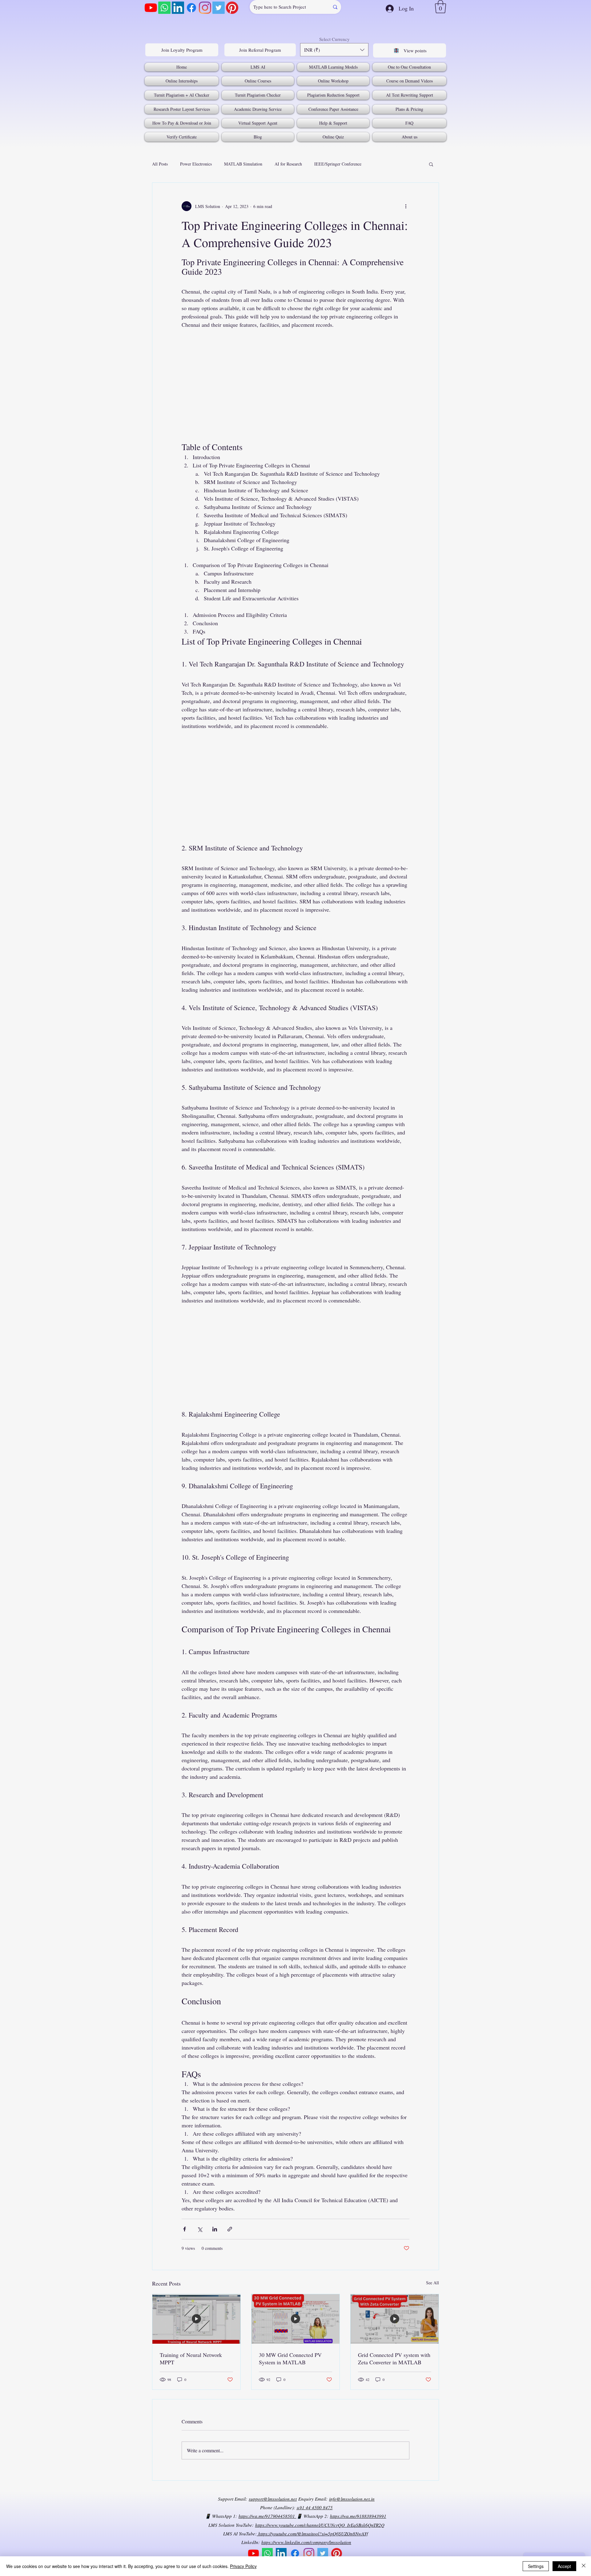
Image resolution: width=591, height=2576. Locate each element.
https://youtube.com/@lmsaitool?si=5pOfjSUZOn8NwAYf (312, 2534)
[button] (440, 7)
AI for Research (288, 164)
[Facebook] (191, 8)
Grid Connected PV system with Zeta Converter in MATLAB (394, 2358)
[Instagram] (205, 8)
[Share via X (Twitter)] (200, 2229)
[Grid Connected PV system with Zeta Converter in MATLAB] (395, 2319)
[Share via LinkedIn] (215, 2229)
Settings (536, 2566)
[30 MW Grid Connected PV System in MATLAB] (295, 2319)
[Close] (584, 2566)
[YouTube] (151, 8)
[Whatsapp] (164, 8)
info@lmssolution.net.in (352, 2499)
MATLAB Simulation (243, 164)
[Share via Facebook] (185, 2229)
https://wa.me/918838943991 (358, 2516)
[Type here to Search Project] (335, 7)
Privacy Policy (243, 2566)
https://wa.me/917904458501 (267, 2516)
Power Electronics (196, 164)
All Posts (160, 164)
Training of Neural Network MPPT (191, 2358)
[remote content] (295, 381)
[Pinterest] (232, 8)
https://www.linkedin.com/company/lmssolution (306, 2542)
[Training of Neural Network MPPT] (196, 2319)
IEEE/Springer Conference (338, 164)
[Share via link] (230, 2229)
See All (432, 2283)
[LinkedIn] (178, 8)
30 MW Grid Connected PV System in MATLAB (290, 2358)
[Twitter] (219, 8)
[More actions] (406, 206)
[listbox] (334, 50)
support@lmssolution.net (273, 2499)
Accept (564, 2566)
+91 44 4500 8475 (315, 2507)
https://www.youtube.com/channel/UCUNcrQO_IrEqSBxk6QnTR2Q (320, 2525)
